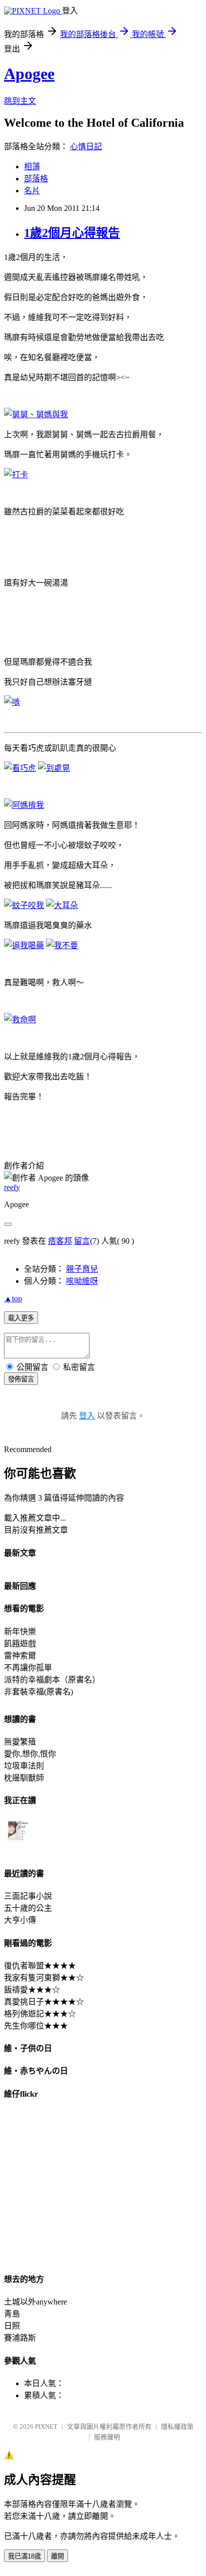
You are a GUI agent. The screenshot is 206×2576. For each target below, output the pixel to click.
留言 (82, 1241)
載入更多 (21, 1318)
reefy (12, 1187)
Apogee (29, 74)
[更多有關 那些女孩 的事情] (18, 1851)
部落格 (36, 179)
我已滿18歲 (24, 2556)
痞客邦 (60, 1241)
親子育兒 (82, 1269)
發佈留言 (21, 1379)
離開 (57, 2556)
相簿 (32, 167)
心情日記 (86, 147)
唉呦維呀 (82, 1281)
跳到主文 (20, 101)
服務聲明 (107, 2437)
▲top (13, 1299)
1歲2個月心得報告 (72, 233)
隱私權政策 (177, 2426)
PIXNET (46, 2426)
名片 (32, 191)
